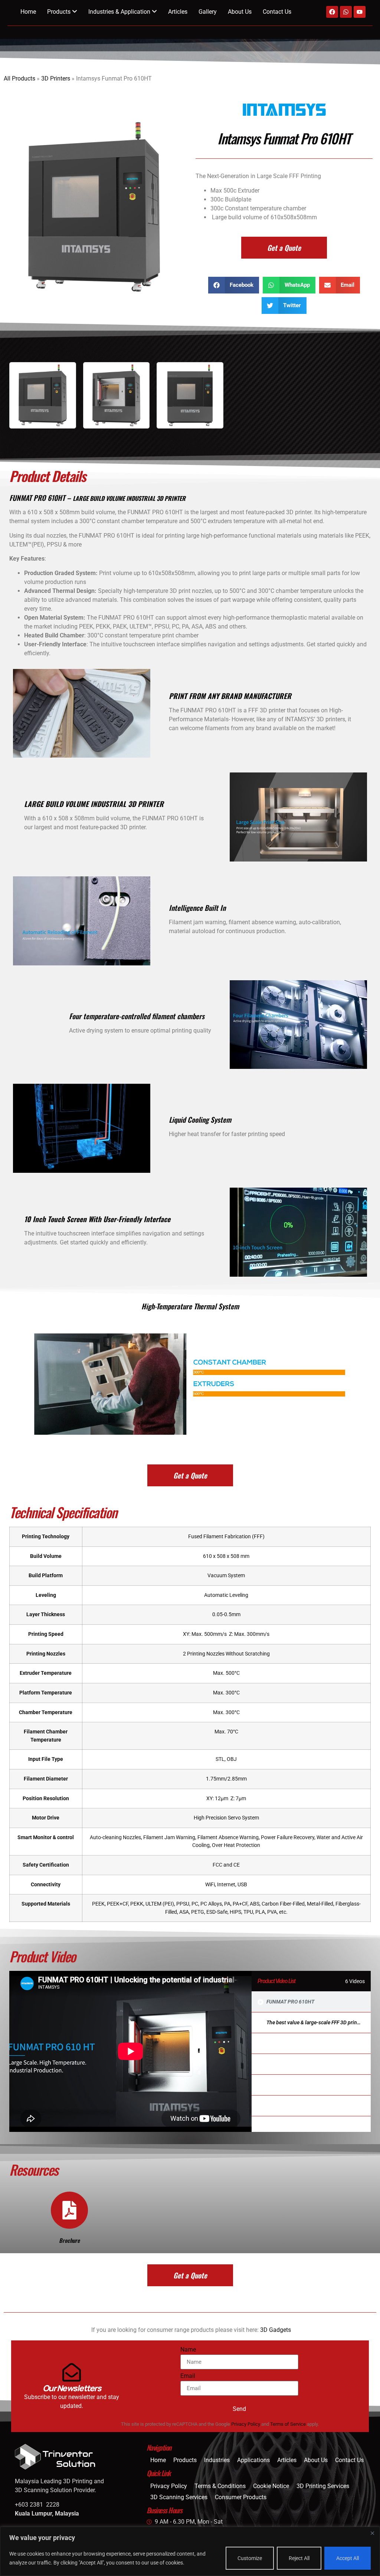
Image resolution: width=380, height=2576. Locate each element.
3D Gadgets (276, 2330)
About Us (240, 12)
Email (188, 2376)
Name (188, 2350)
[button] (234, 285)
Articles (178, 12)
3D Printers (56, 78)
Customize (250, 2558)
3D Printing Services (323, 2486)
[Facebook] (332, 12)
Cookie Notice (271, 2486)
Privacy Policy (246, 2424)
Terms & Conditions (220, 2486)
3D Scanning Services (179, 2497)
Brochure (69, 2240)
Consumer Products (241, 2497)
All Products (19, 78)
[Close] (372, 2533)
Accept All (348, 2558)
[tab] (311, 2002)
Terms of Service (288, 2424)
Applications (253, 2460)
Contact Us (277, 12)
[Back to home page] (77, 2457)
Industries (217, 2460)
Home (28, 12)
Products (185, 2460)
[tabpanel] (130, 2051)
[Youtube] (360, 12)
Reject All (299, 2558)
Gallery (208, 12)
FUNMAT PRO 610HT (290, 2002)
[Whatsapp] (346, 12)
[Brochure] (69, 2210)
